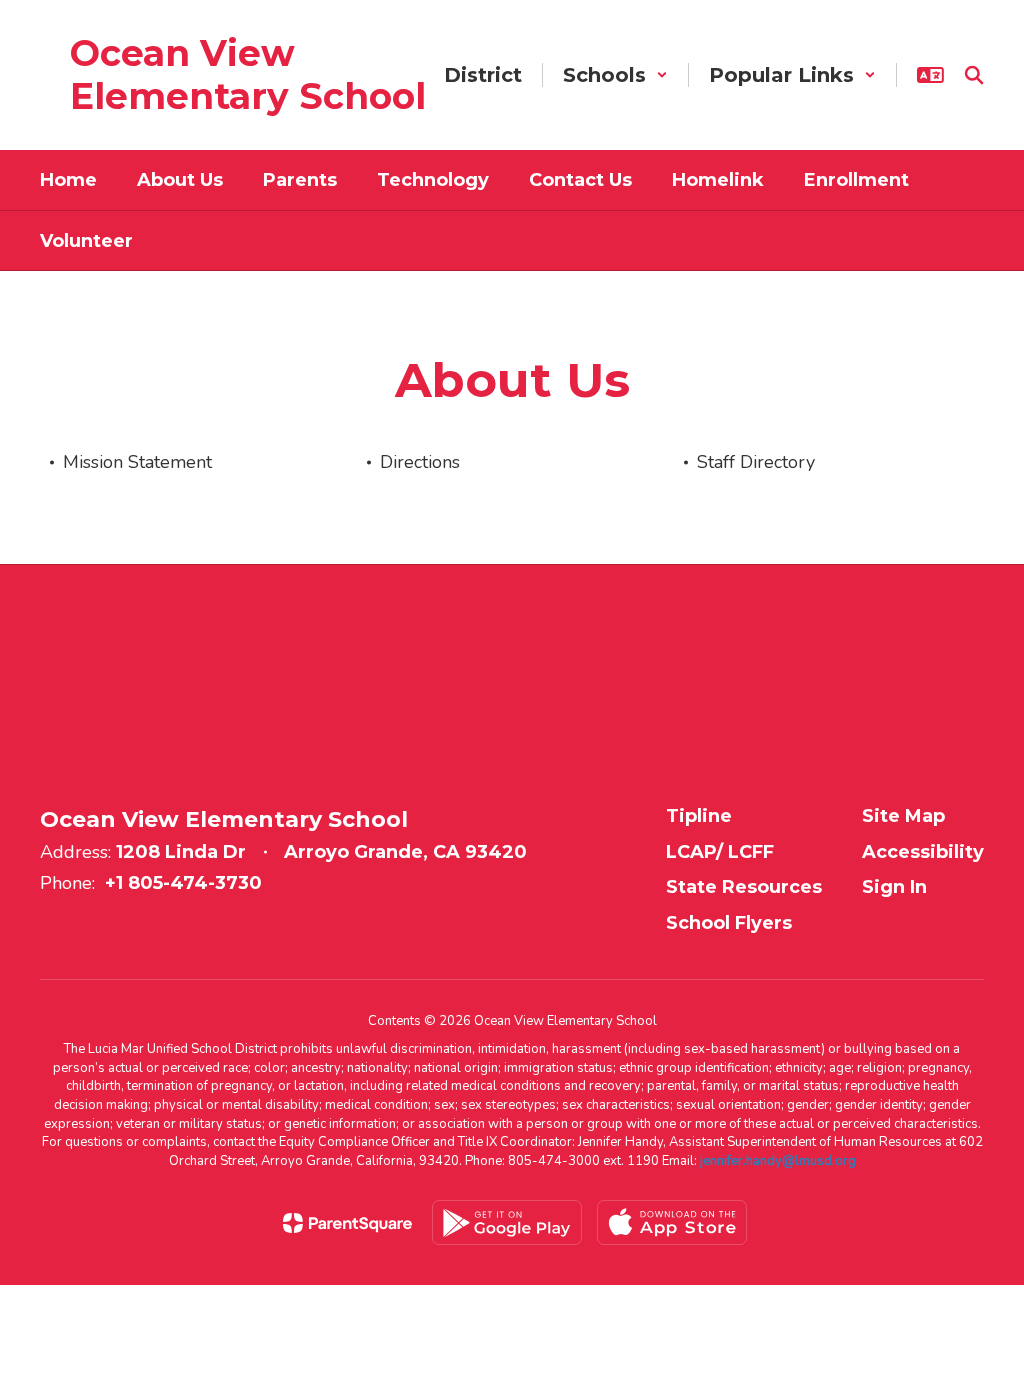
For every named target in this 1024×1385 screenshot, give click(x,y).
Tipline (699, 816)
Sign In (894, 887)
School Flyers (729, 923)
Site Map (903, 816)
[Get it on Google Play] (507, 1222)
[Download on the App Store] (672, 1222)
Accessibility (923, 852)
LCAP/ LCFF (720, 852)
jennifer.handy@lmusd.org (778, 1161)
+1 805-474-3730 (183, 883)
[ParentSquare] (347, 1223)
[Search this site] (974, 75)
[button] (615, 75)
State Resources (744, 887)
